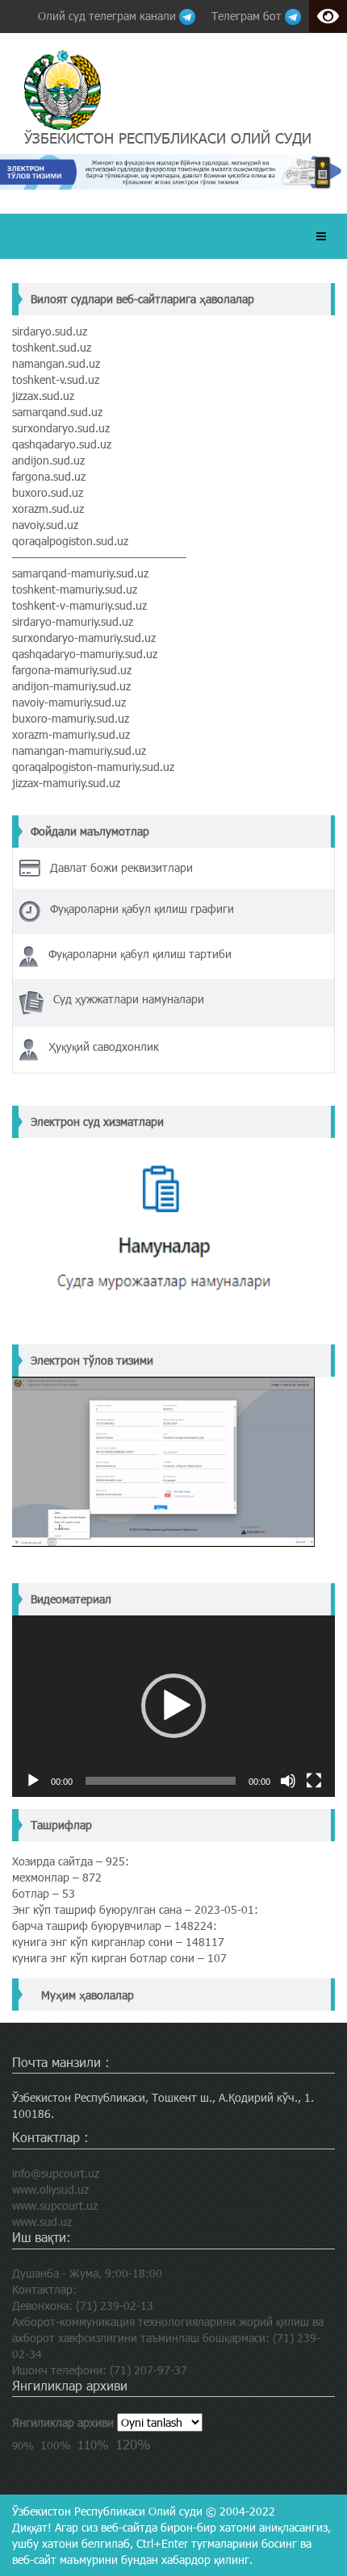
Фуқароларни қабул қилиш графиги (142, 909)
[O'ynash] (33, 1781)
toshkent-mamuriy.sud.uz (75, 589)
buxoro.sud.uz (48, 492)
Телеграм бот (248, 16)
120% (133, 2444)
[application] (173, 1706)
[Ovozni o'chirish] (288, 1781)
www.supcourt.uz (55, 2205)
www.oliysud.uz (50, 2189)
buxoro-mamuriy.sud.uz (71, 718)
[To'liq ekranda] (314, 1781)
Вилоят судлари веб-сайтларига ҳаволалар (142, 299)
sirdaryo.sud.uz (50, 331)
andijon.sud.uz (48, 460)
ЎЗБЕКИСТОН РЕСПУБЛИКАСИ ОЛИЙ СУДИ (168, 138)
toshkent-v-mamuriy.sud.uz (79, 605)
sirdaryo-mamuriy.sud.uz (73, 621)
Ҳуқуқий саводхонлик (104, 1046)
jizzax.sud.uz (43, 396)
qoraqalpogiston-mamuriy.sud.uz (93, 767)
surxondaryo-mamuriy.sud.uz (84, 638)
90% (23, 2445)
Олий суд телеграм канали (109, 16)
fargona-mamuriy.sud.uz (72, 670)
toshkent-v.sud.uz (56, 379)
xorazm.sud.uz (48, 509)
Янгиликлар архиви (63, 2422)
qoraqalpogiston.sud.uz (70, 541)
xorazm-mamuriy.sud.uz (71, 734)
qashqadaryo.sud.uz (62, 444)
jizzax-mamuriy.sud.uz (66, 783)
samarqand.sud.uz (57, 412)
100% (56, 2445)
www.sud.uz (42, 2222)
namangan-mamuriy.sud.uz (79, 750)
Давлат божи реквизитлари (121, 867)
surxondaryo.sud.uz (61, 428)
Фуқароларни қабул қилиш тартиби (140, 954)
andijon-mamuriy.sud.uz (71, 686)
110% (93, 2445)
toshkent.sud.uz (52, 347)
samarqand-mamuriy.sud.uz (80, 573)
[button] (173, 1706)
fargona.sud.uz (49, 476)
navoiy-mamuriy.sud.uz (69, 702)
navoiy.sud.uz (45, 525)
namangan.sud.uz (56, 363)
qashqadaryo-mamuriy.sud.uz (85, 654)
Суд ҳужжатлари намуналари (129, 999)
